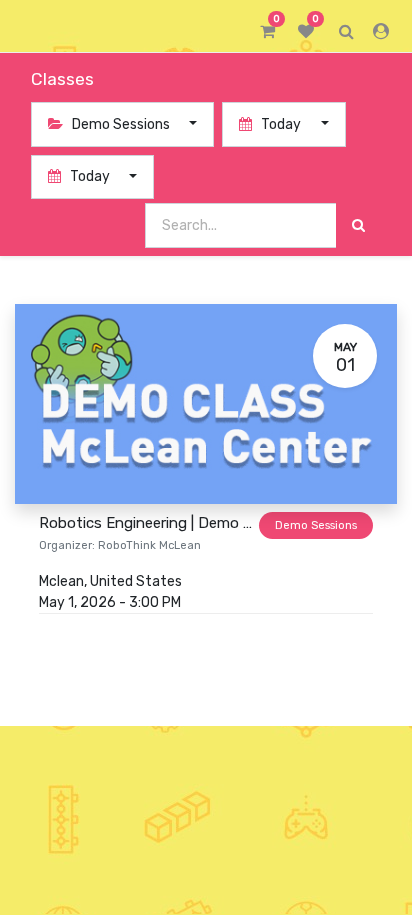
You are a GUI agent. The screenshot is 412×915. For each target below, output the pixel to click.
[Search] (358, 225)
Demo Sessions (316, 525)
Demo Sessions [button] (121, 124)
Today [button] (281, 124)
